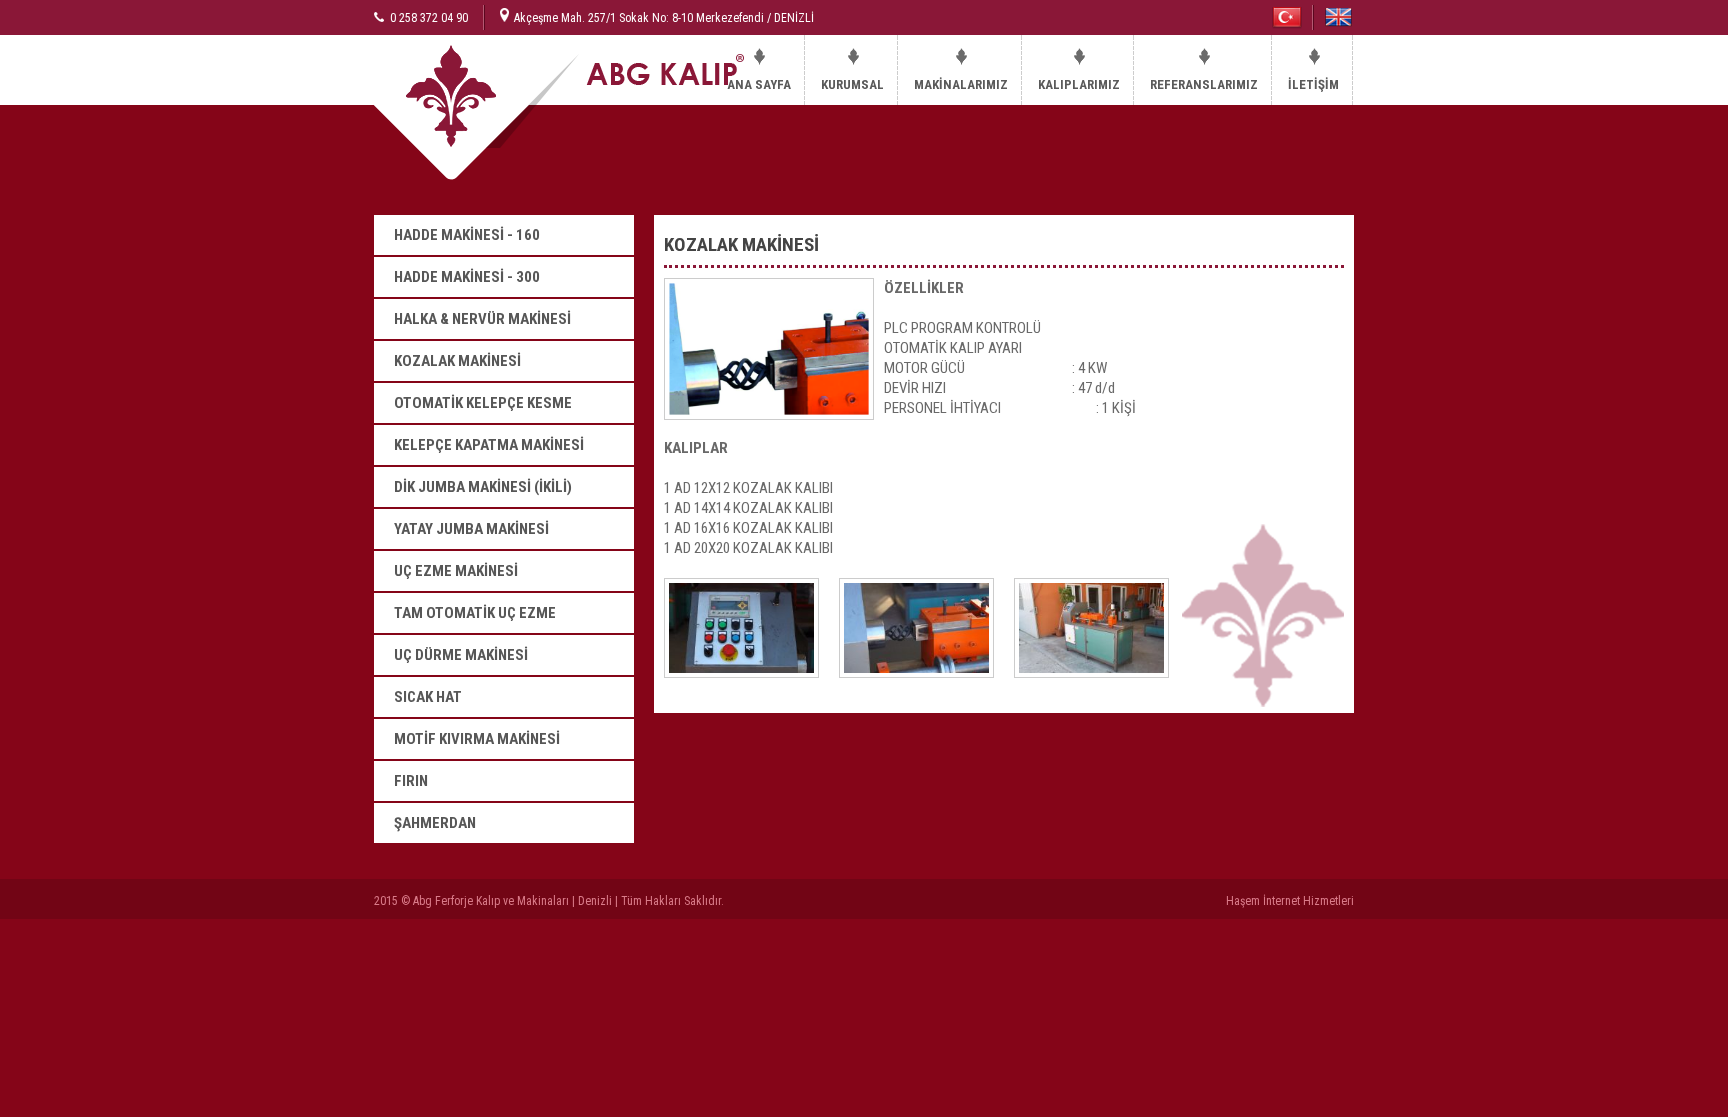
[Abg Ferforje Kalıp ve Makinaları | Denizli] (539, 176)
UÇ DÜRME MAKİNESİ (461, 655)
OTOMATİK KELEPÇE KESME (483, 403)
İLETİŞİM (1313, 84)
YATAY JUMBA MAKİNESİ (471, 529)
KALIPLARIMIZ (1079, 84)
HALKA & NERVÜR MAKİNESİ (482, 319)
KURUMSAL (852, 84)
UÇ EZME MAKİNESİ (456, 571)
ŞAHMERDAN (435, 823)
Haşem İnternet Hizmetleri (1290, 901)
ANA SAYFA (759, 84)
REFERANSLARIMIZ (1204, 84)
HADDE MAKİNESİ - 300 (467, 277)
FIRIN (411, 781)
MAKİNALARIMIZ (961, 84)
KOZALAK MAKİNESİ (457, 361)
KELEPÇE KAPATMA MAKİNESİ (489, 445)
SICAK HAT (428, 697)
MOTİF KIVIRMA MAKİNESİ (477, 739)
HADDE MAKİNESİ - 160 (467, 235)
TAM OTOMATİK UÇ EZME (475, 613)
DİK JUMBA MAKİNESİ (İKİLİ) (483, 487)
